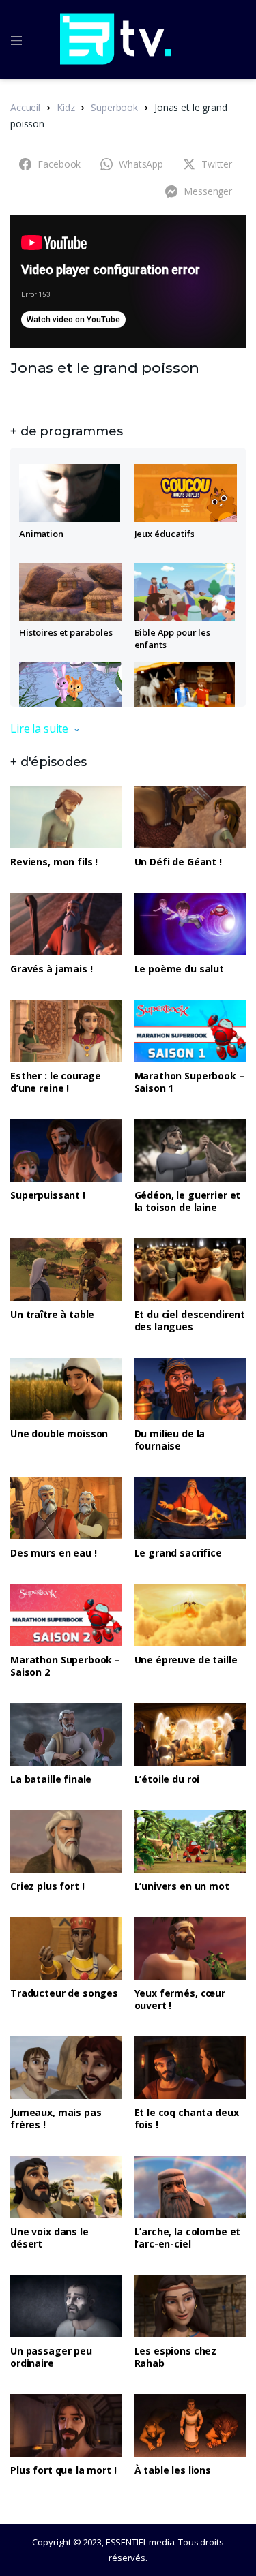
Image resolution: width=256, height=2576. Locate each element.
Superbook (114, 107)
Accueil (25, 107)
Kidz (66, 107)
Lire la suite (39, 729)
